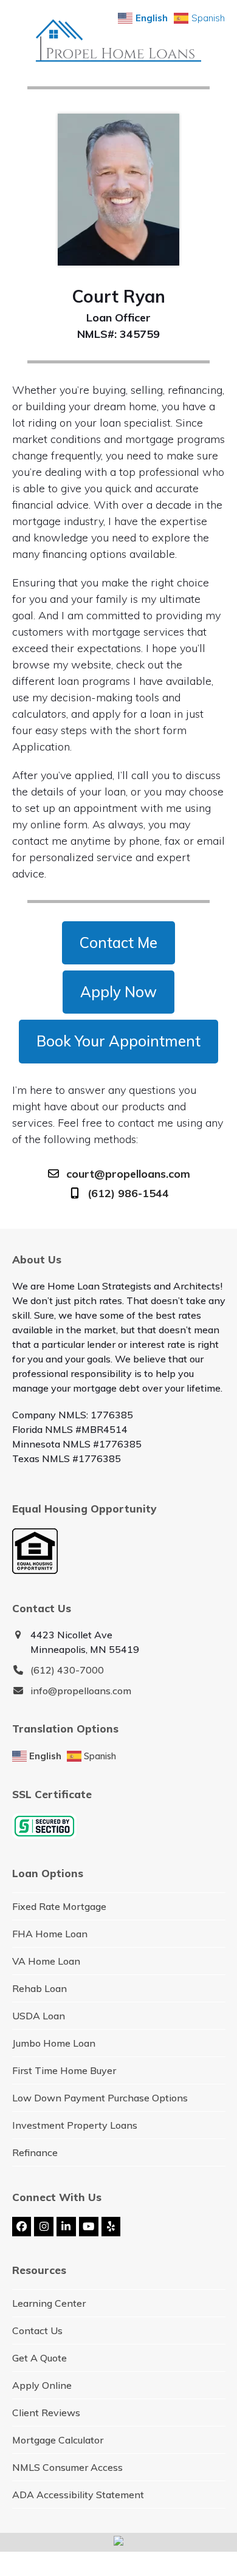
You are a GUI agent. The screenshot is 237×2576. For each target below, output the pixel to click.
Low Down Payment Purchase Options (100, 2098)
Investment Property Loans (75, 2125)
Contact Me (118, 943)
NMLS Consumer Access (67, 2467)
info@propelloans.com (81, 1691)
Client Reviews (46, 2413)
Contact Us (37, 2330)
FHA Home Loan (50, 1934)
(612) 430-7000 (67, 1670)
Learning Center (49, 2303)
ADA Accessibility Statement (78, 2495)
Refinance (35, 2152)
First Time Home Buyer (64, 2070)
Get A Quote (39, 2358)
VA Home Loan (46, 1961)
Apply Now (118, 992)
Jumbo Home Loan (54, 2043)
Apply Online (42, 2385)
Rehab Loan (39, 1988)
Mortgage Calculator (58, 2440)
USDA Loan (39, 2016)
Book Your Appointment (118, 1041)
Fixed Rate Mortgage (59, 1906)
